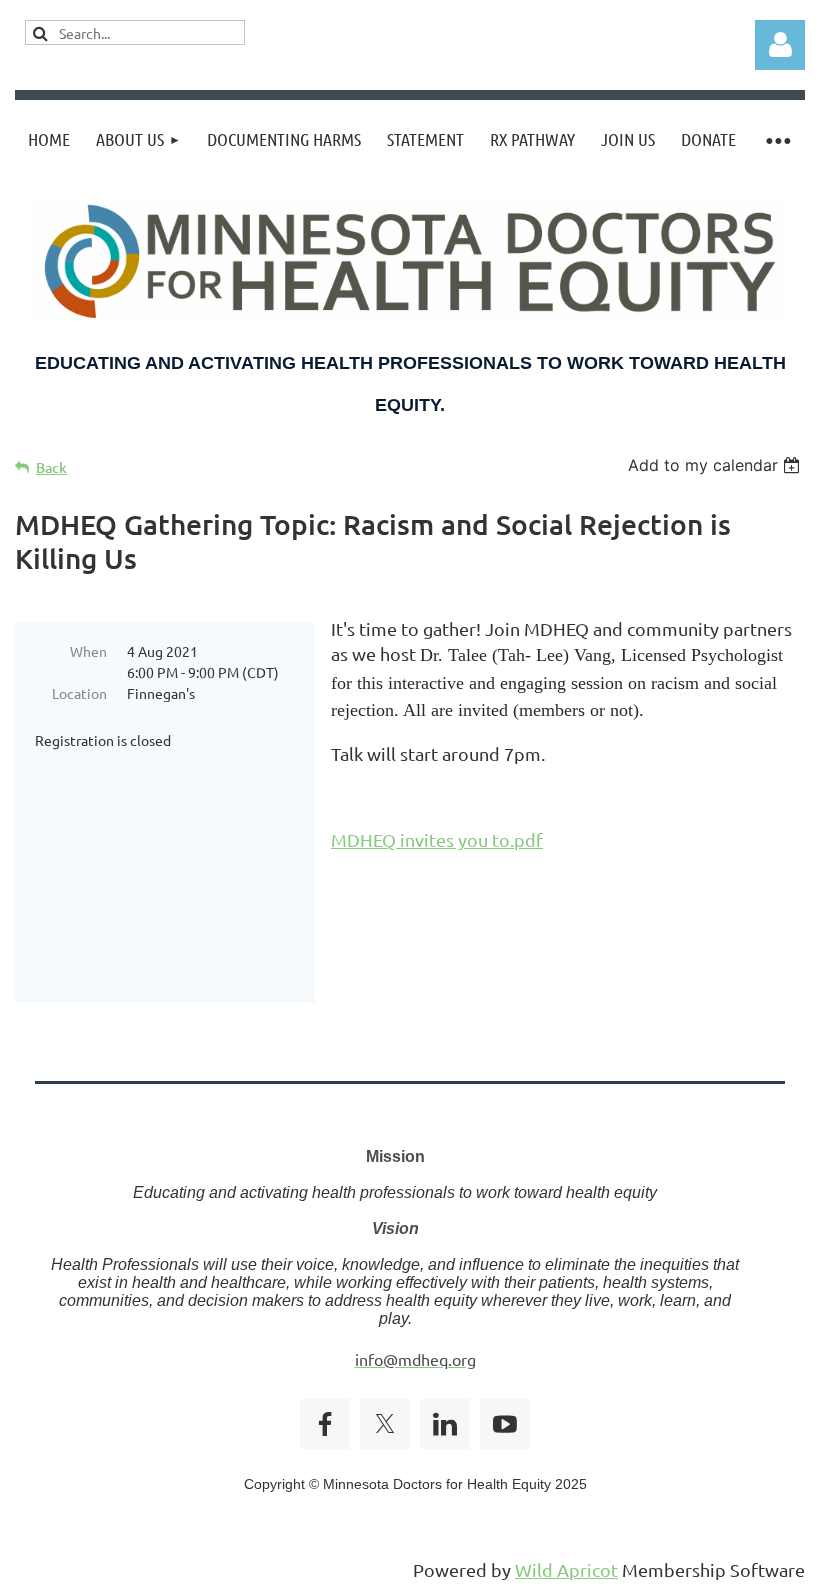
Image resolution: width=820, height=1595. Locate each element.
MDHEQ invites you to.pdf (437, 839)
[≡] (777, 139)
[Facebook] (325, 1424)
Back (51, 467)
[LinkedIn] (445, 1424)
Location (79, 693)
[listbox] (716, 465)
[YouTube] (505, 1424)
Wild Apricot (566, 1569)
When (88, 651)
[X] (385, 1424)
